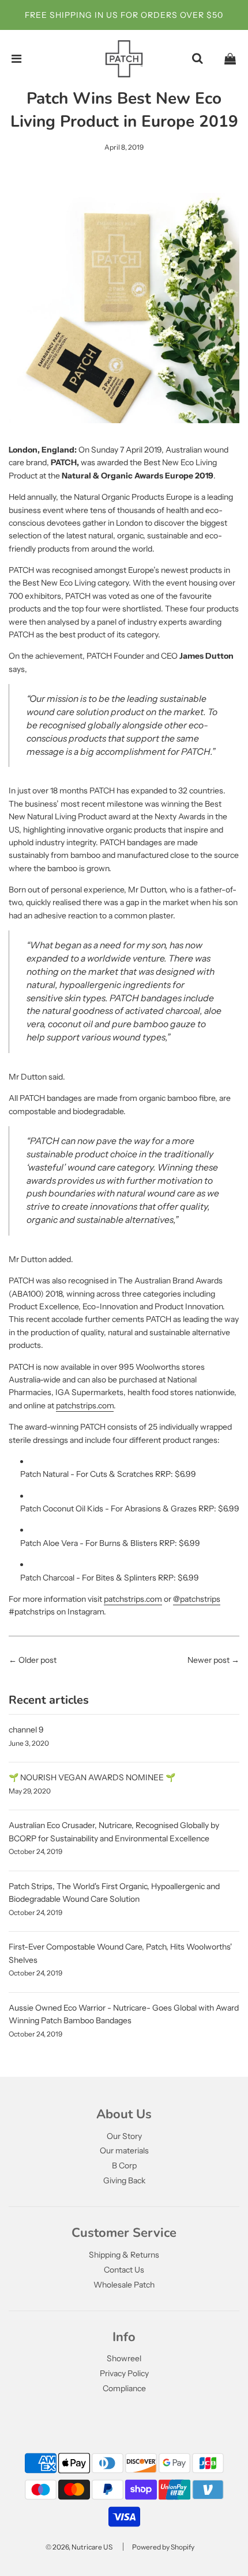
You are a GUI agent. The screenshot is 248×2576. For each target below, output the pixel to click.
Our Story (124, 2136)
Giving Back (124, 2180)
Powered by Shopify (163, 2547)
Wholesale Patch (124, 2285)
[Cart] (230, 59)
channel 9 (26, 1730)
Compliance (124, 2388)
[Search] (197, 59)
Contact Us (124, 2270)
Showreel (124, 2358)
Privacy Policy (124, 2373)
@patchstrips (197, 1599)
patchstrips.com (85, 1405)
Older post (37, 1660)
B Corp (124, 2165)
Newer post (208, 1660)
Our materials (124, 2151)
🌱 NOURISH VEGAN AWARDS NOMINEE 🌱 (92, 1777)
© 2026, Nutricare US (79, 2547)
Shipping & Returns (124, 2255)
